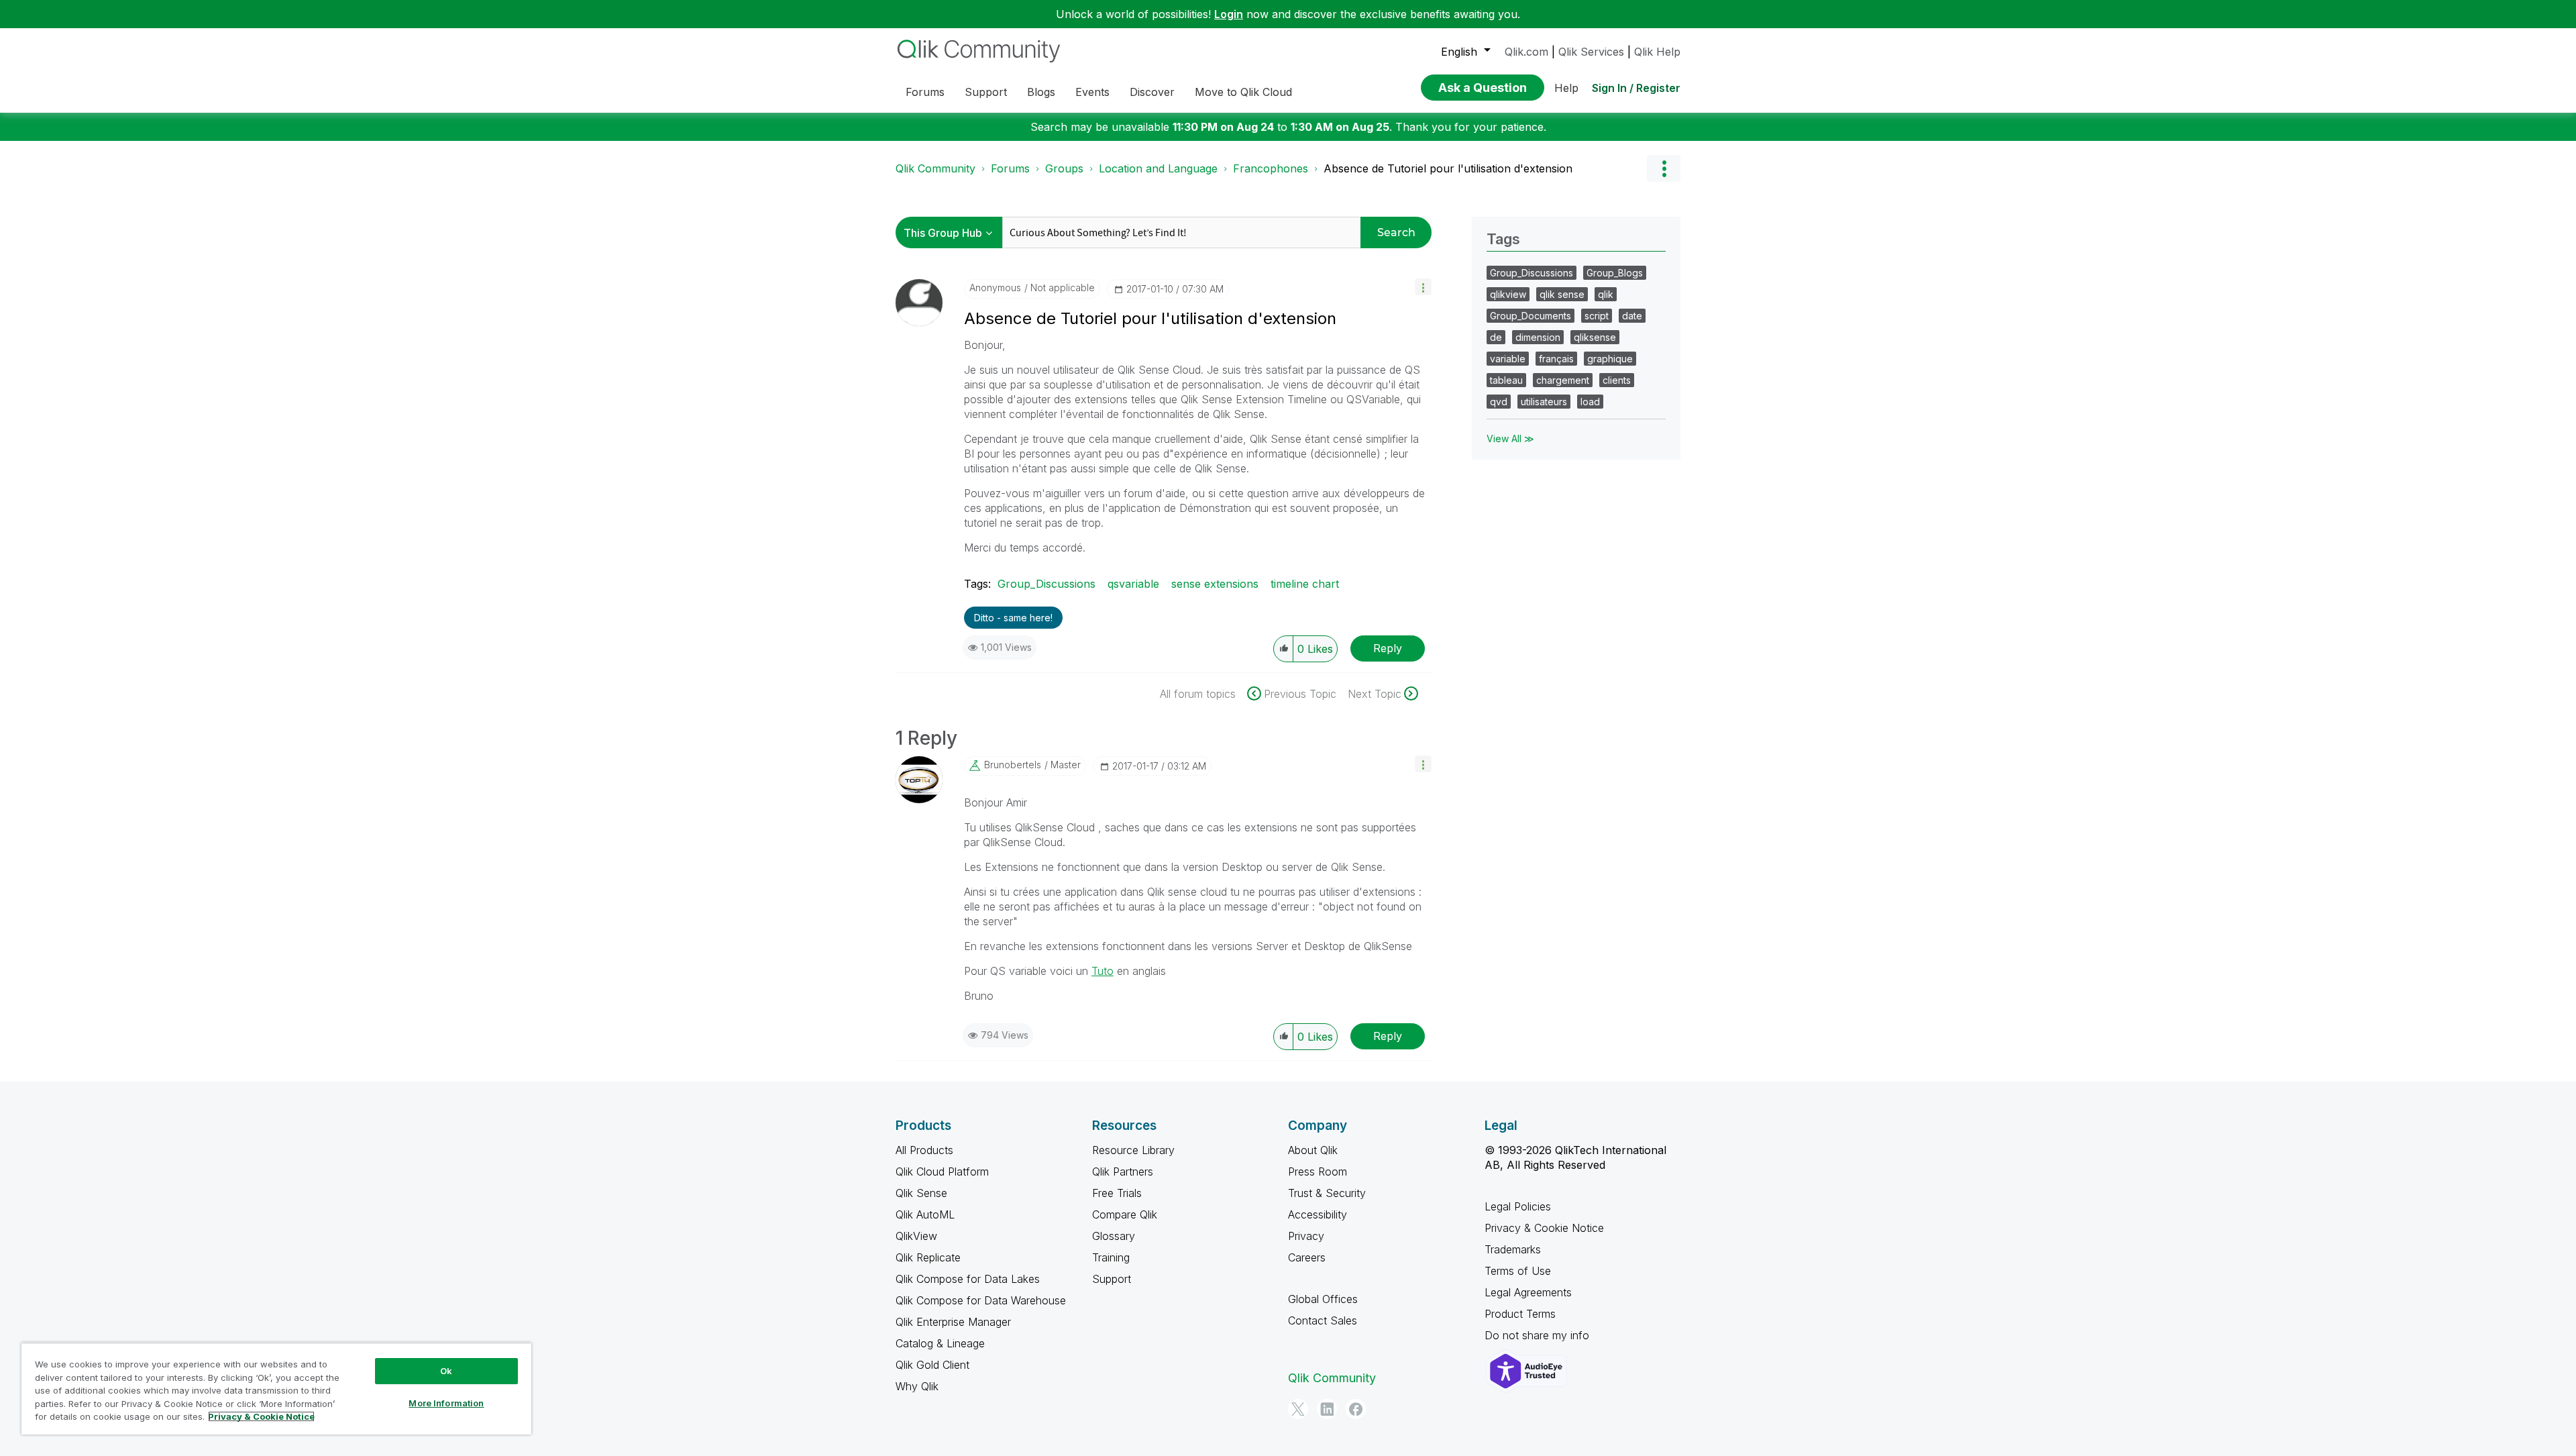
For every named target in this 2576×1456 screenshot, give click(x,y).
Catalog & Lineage (940, 1343)
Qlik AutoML (925, 1214)
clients (1617, 380)
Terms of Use (1518, 1271)
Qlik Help (1657, 52)
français (1556, 359)
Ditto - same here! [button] (1013, 618)
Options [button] (1664, 168)
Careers (1307, 1257)
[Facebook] (1356, 1409)
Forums (1010, 168)
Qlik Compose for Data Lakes (968, 1279)
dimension (1538, 337)
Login (1229, 14)
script (1597, 316)
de (1496, 337)
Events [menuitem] (1092, 92)
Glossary (1114, 1236)
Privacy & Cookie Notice (1544, 1228)
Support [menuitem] (986, 92)
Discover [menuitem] (1152, 92)
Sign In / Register (1636, 88)
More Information (446, 1403)
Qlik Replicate (928, 1257)
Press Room (1318, 1172)
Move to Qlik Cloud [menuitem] (1243, 92)
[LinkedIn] (1327, 1409)
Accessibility (1318, 1214)
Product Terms (1520, 1314)
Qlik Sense (921, 1193)
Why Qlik (917, 1386)
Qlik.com (1526, 52)
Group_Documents (1531, 316)
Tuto (1103, 971)
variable (1508, 359)
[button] (1423, 287)
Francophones (1271, 168)
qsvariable (1133, 584)
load (1590, 402)
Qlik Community (935, 168)
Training (1111, 1257)
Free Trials (1117, 1193)
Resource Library (1133, 1150)
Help (1566, 88)
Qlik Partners (1123, 1172)
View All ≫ (1510, 438)
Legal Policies (1518, 1206)
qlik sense (1562, 294)
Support (1112, 1279)
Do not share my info (1539, 1335)
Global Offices (1323, 1299)
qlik (1606, 294)
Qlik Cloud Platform (942, 1172)
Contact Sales (1323, 1320)
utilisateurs (1544, 402)
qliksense (1595, 337)
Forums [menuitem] (925, 92)
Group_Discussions (1046, 584)
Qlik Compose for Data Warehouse (981, 1300)
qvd (1499, 402)
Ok (446, 1371)
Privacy (1306, 1236)
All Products (924, 1150)
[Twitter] (1298, 1409)
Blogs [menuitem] (1041, 92)
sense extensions (1215, 584)
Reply (1388, 648)
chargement (1563, 380)
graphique (1610, 359)
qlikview (1508, 294)
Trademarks (1513, 1249)
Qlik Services (1591, 52)
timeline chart (1305, 584)
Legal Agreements (1528, 1292)
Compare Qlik (1125, 1214)
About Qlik (1313, 1150)
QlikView (916, 1236)
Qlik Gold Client (932, 1365)
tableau (1506, 380)
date (1632, 316)
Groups (1064, 168)
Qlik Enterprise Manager (953, 1322)
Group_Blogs (1615, 273)
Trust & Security (1327, 1193)
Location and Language (1158, 168)
